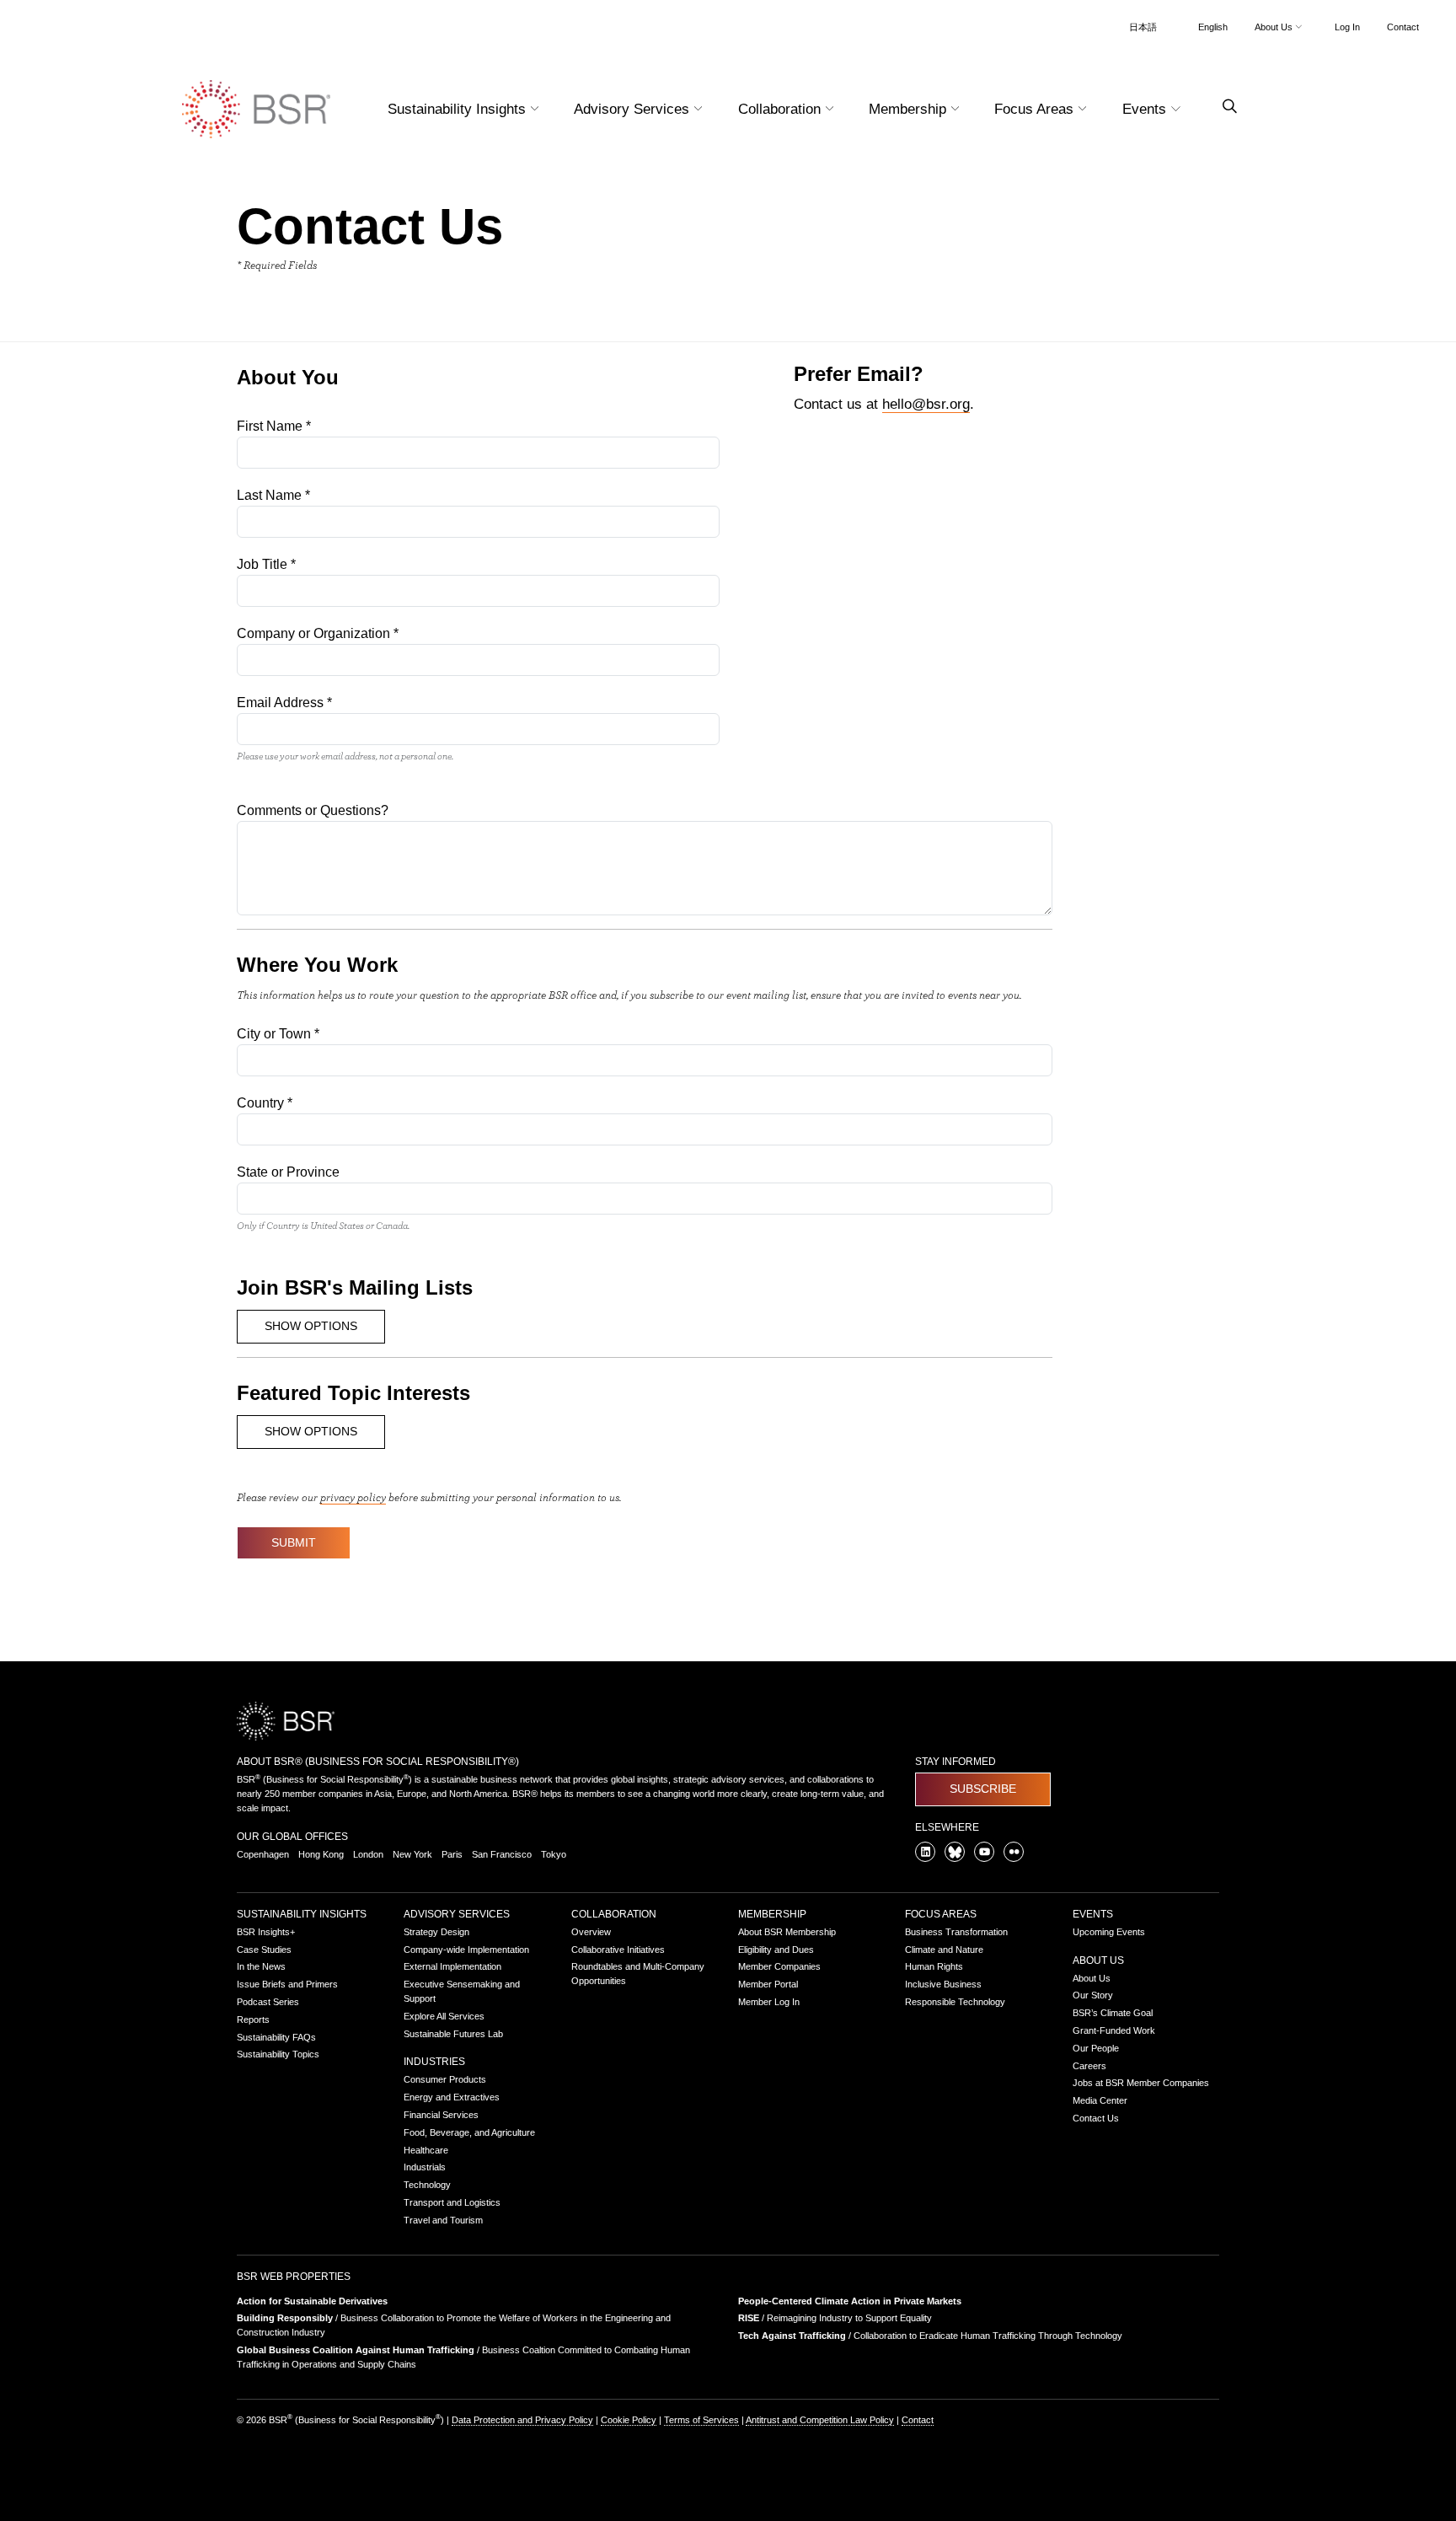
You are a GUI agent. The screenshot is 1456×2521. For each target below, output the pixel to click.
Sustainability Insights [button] (459, 109)
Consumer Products (445, 2079)
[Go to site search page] (1223, 107)
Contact (1403, 27)
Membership (772, 1914)
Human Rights (934, 1966)
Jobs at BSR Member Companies (1141, 2083)
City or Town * (278, 1034)
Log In (1347, 27)
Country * (265, 1103)
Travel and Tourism (443, 2220)
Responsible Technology (955, 2002)
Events (1093, 1914)
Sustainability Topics (278, 2054)
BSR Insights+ (266, 1932)
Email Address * (284, 703)
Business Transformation (956, 1932)
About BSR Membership (787, 1932)
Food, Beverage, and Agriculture (469, 2132)
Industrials (425, 2167)
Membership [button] (910, 109)
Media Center (1100, 2100)
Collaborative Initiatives (618, 1950)
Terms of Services (701, 2420)
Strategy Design (436, 1932)
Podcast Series (268, 2002)
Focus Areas (941, 1914)
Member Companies (779, 1966)
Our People (1096, 2048)
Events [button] (1146, 109)
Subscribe (983, 1789)
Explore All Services (444, 2016)
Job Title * (266, 564)
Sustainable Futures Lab (453, 2034)
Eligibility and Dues (776, 1950)
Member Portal (768, 1984)
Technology (427, 2185)
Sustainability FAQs (276, 2037)
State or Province (288, 1172)
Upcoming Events (1109, 1932)
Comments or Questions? (313, 810)
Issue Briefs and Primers (287, 1984)
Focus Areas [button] (1036, 109)
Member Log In (769, 2002)
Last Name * (273, 495)
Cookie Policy (629, 2420)
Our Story (1093, 1995)
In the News (261, 1966)
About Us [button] (1275, 27)
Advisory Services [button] (634, 109)
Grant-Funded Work (1114, 2030)
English (1213, 27)
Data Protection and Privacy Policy (522, 2420)
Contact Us (1096, 2118)
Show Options (311, 1326)
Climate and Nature (944, 1950)
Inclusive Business (943, 1984)
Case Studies (264, 1950)
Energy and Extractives (452, 2097)
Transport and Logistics (452, 2202)
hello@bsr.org (926, 404)
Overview (591, 1932)
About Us (1098, 1960)
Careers (1089, 2066)
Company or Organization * (318, 633)
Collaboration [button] (782, 109)
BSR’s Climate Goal (1113, 2013)
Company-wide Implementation (466, 1950)
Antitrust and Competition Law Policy (820, 2420)
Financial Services (441, 2115)
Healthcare (426, 2150)
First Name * (274, 426)
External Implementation (452, 1966)
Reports (253, 2019)
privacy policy (353, 1497)
